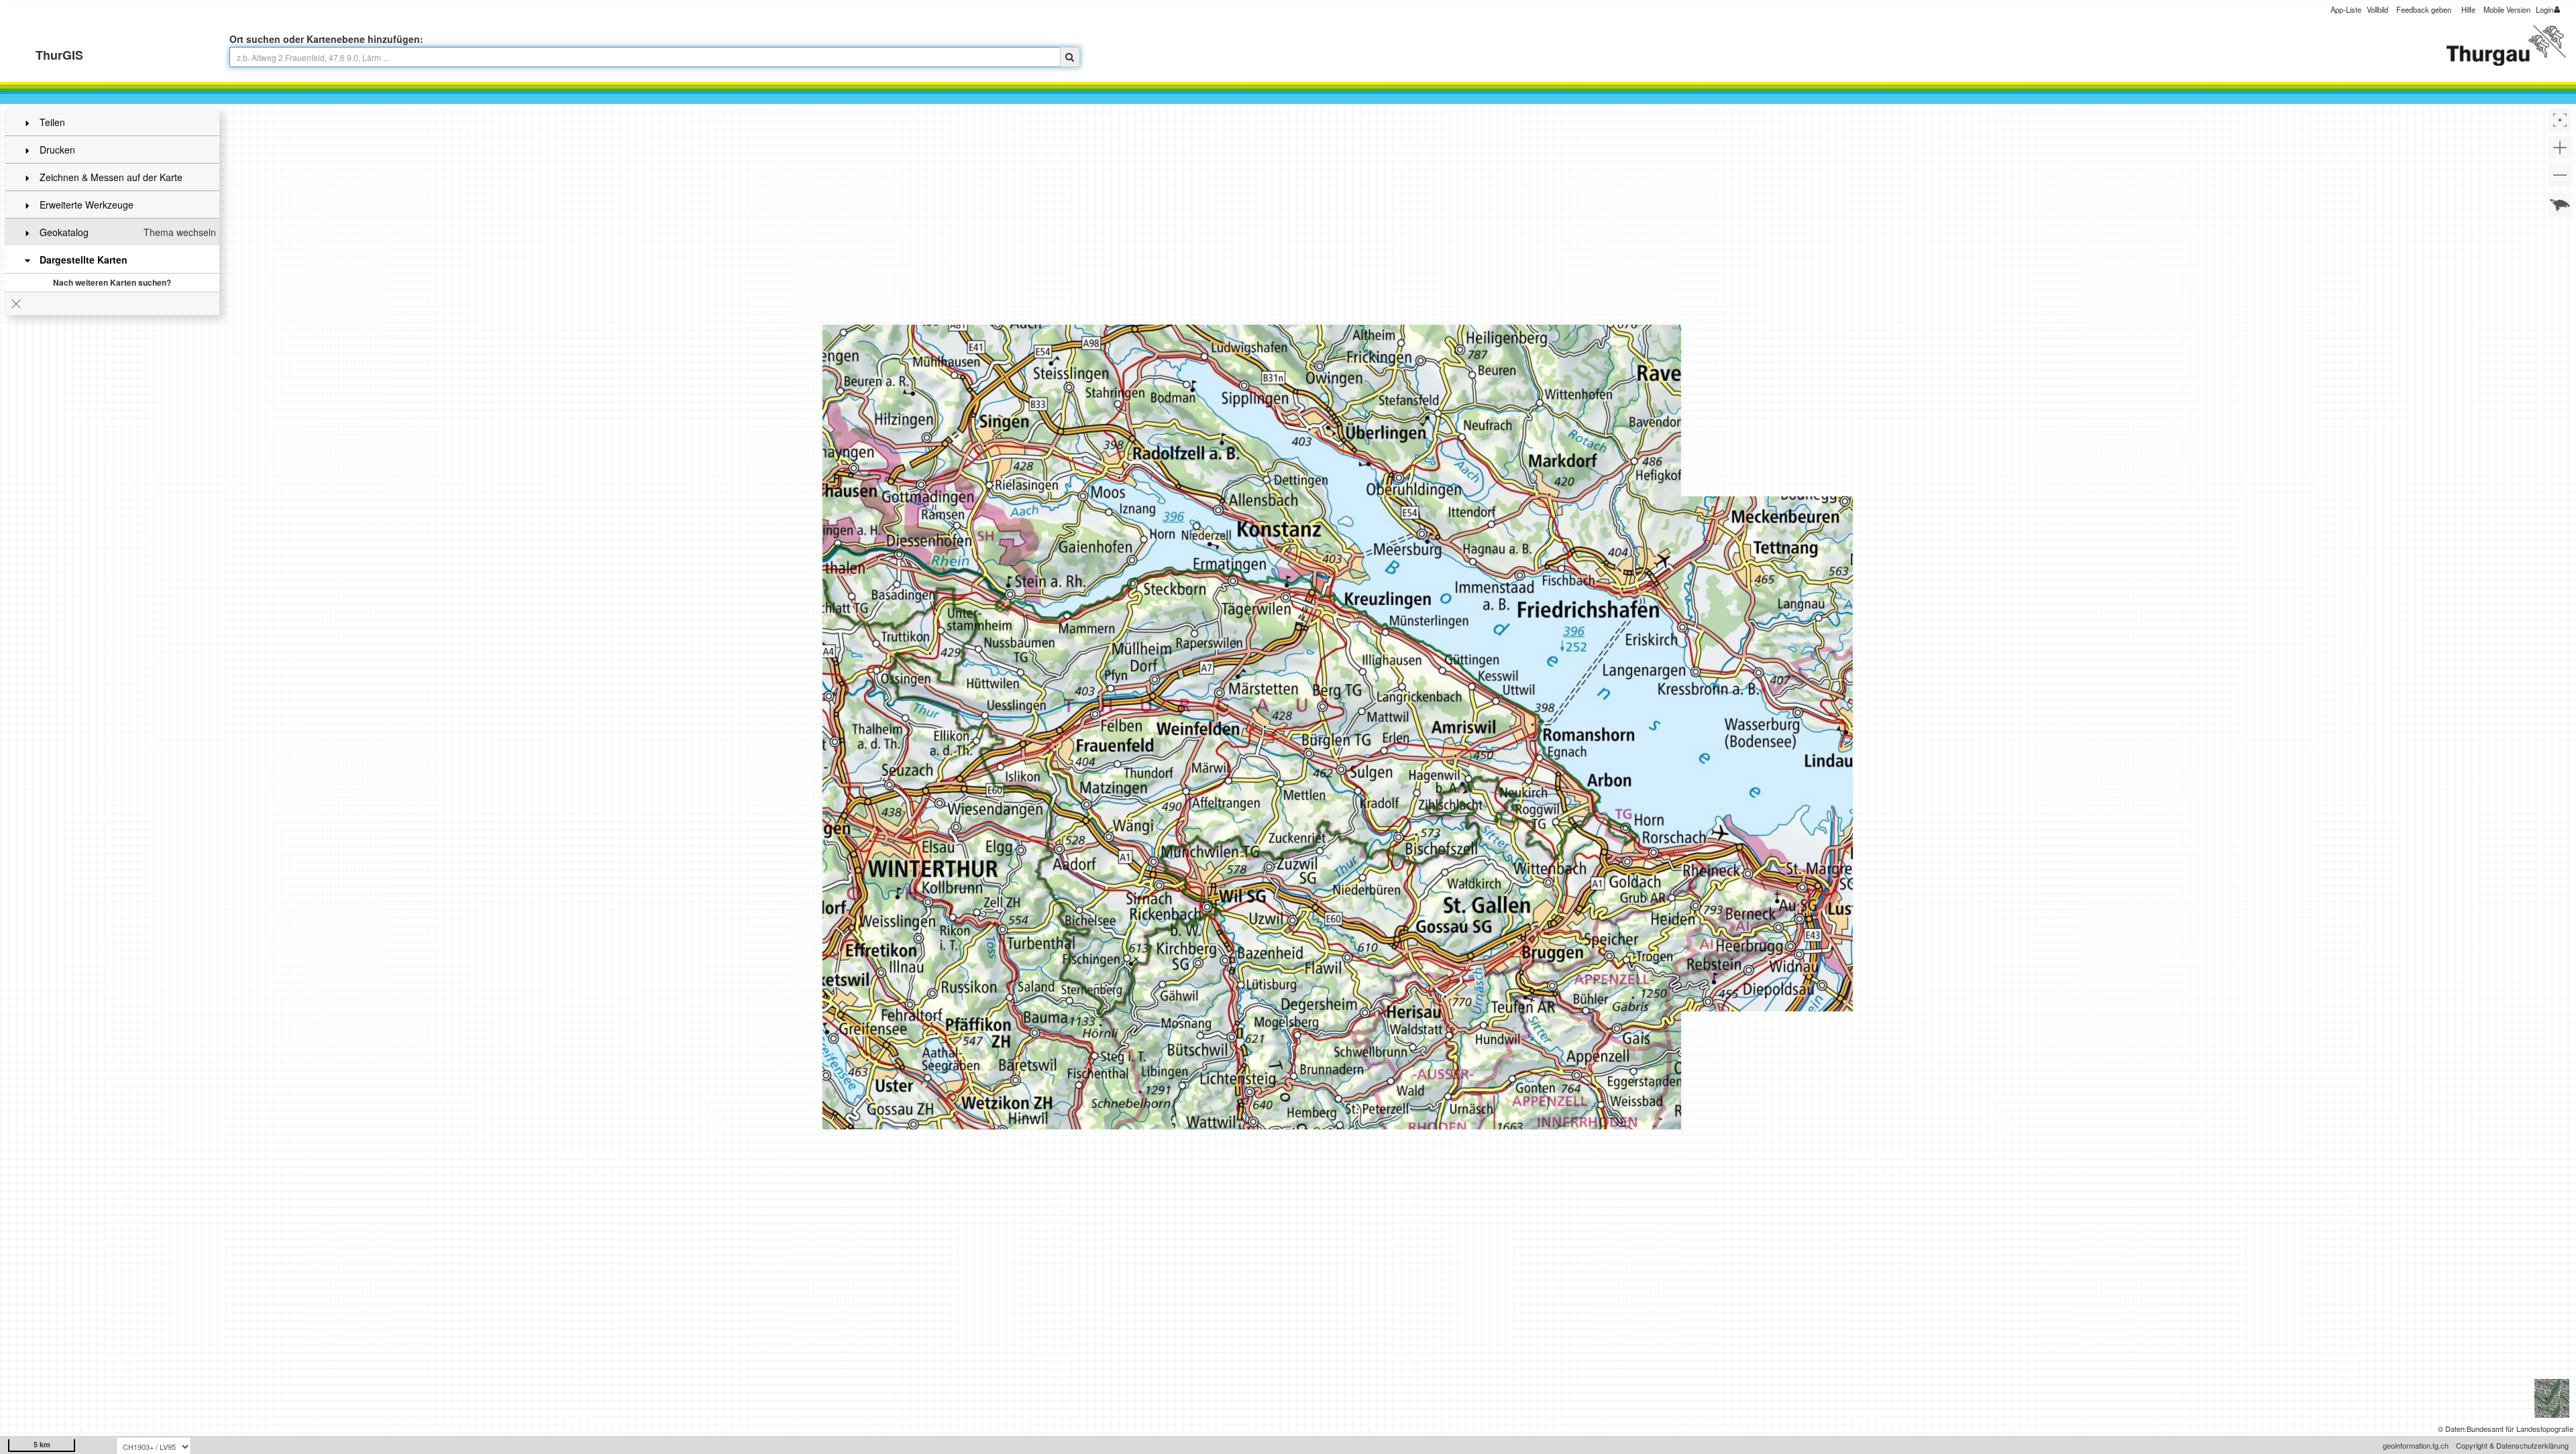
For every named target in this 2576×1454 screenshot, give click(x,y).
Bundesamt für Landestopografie (2520, 1429)
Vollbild (2377, 9)
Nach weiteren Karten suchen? (112, 282)
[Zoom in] (2560, 148)
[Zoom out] (2560, 175)
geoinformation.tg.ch (2416, 1445)
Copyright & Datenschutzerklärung (2512, 1445)
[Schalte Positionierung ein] (2560, 120)
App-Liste (2346, 9)
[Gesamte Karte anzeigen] (2560, 205)
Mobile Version (2507, 9)
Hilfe (2468, 9)
